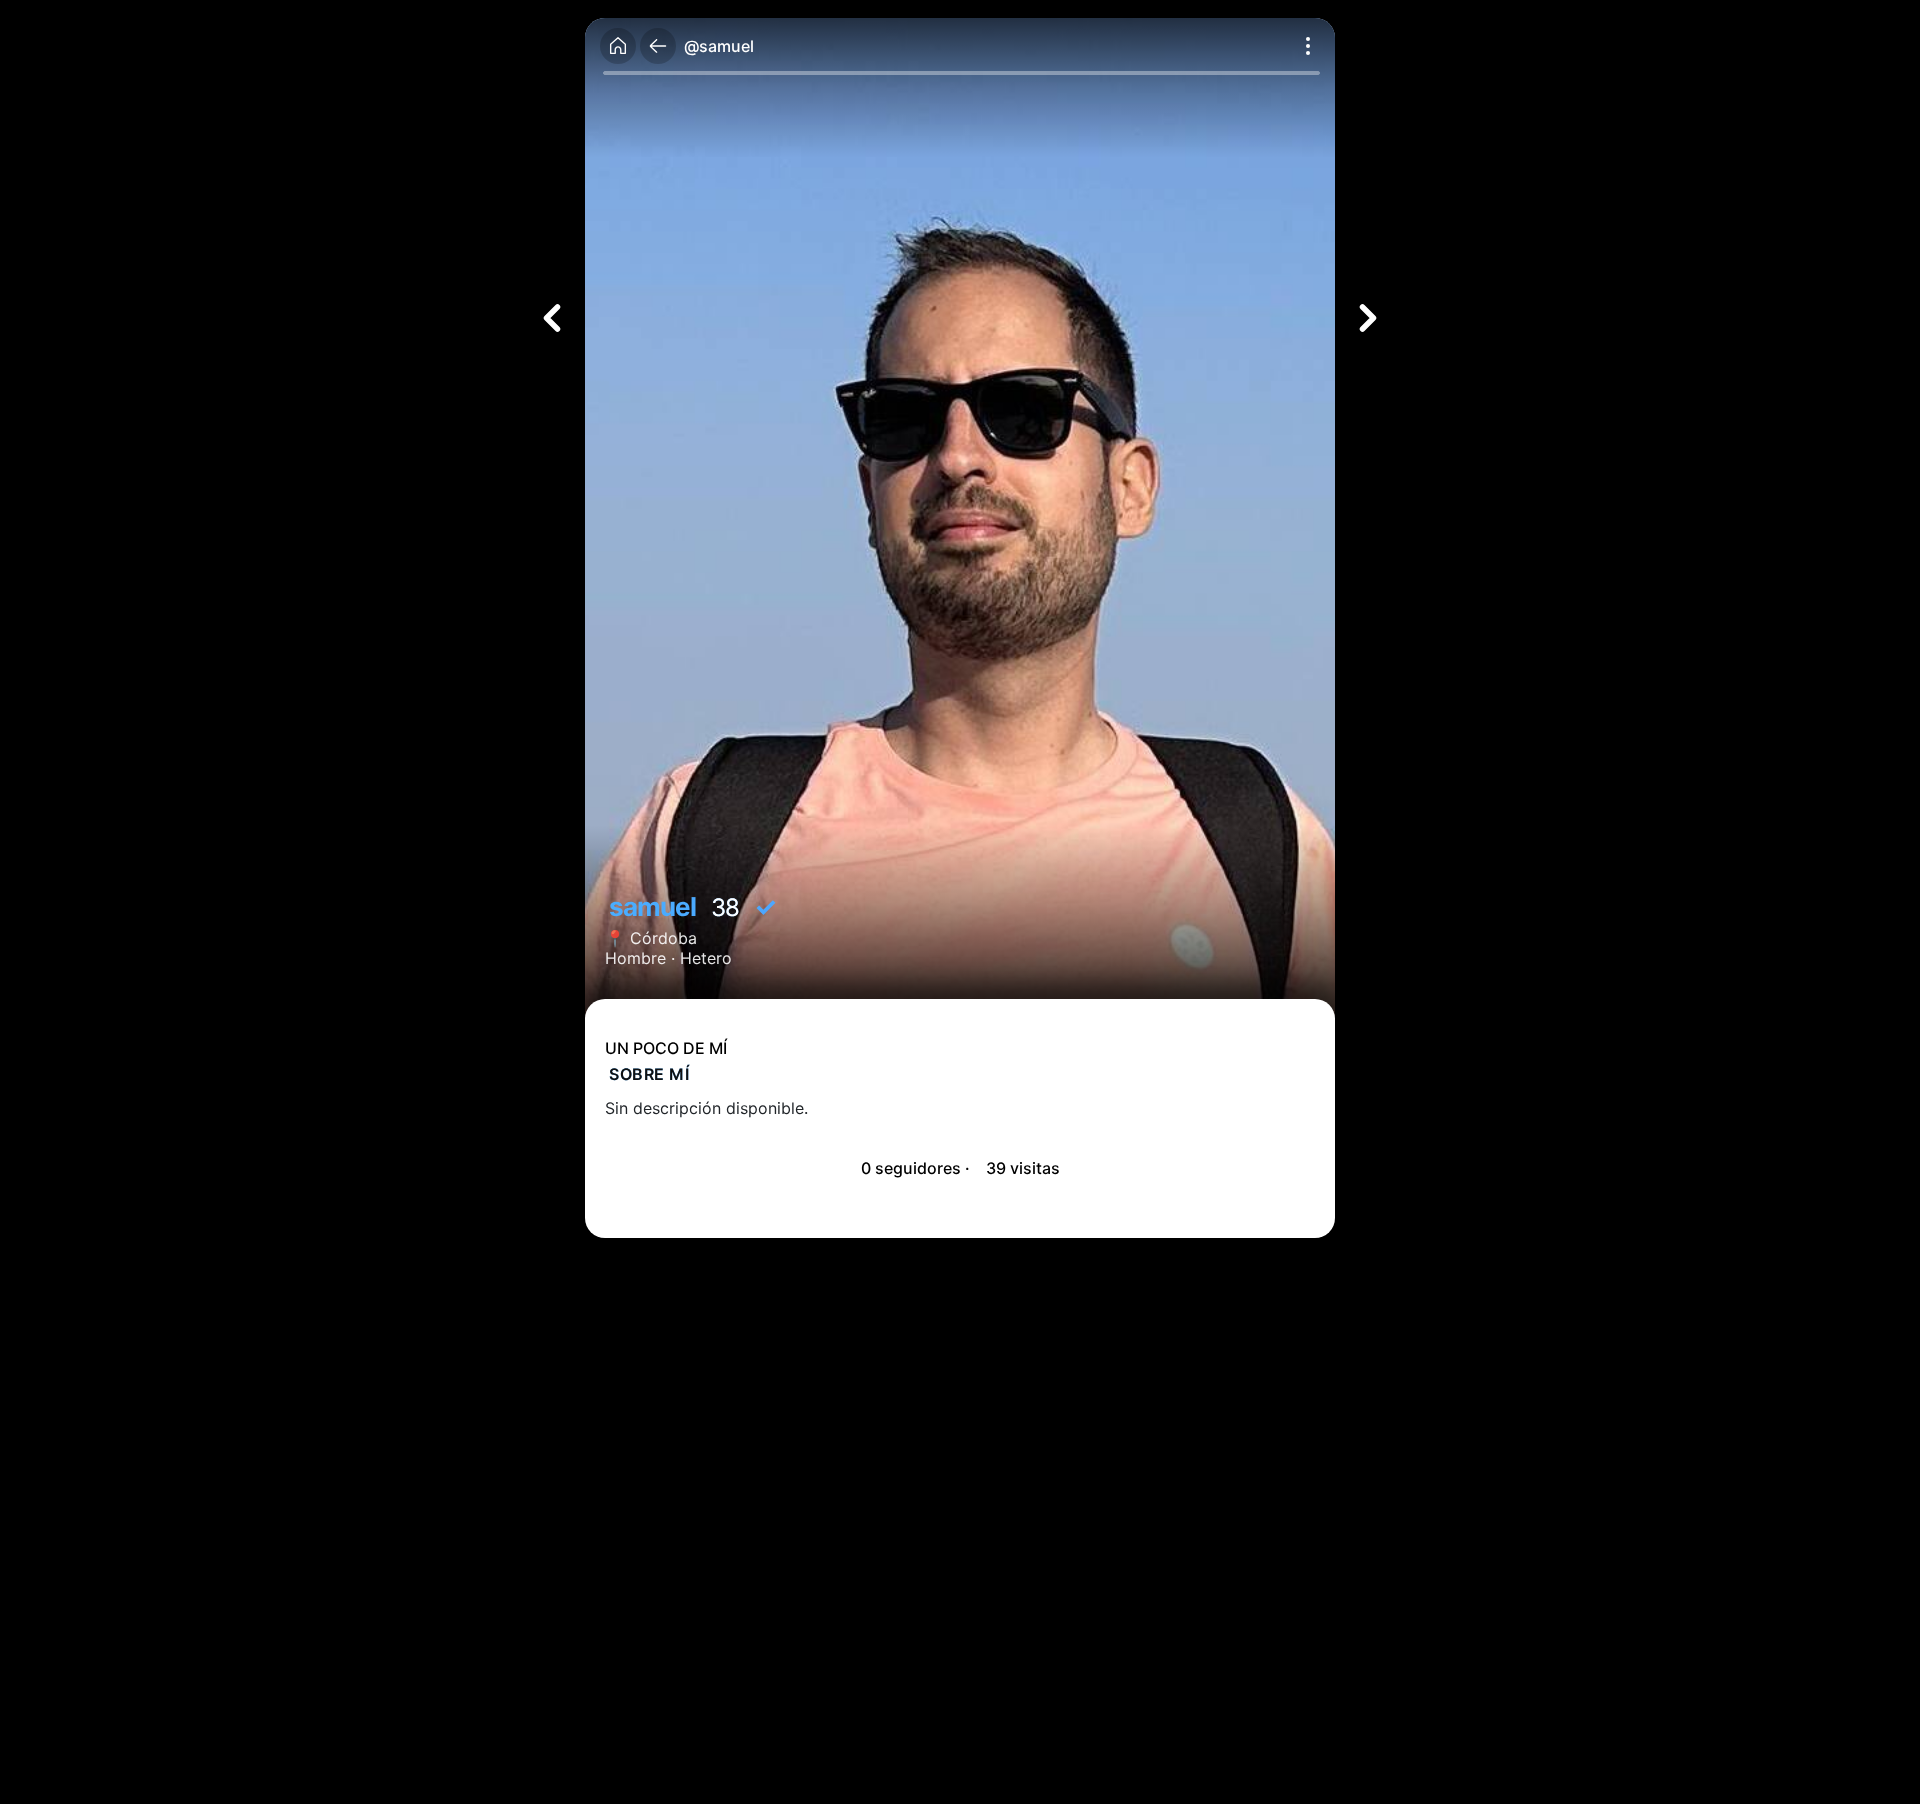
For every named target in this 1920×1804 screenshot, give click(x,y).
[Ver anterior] (552, 318)
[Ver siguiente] (1368, 318)
